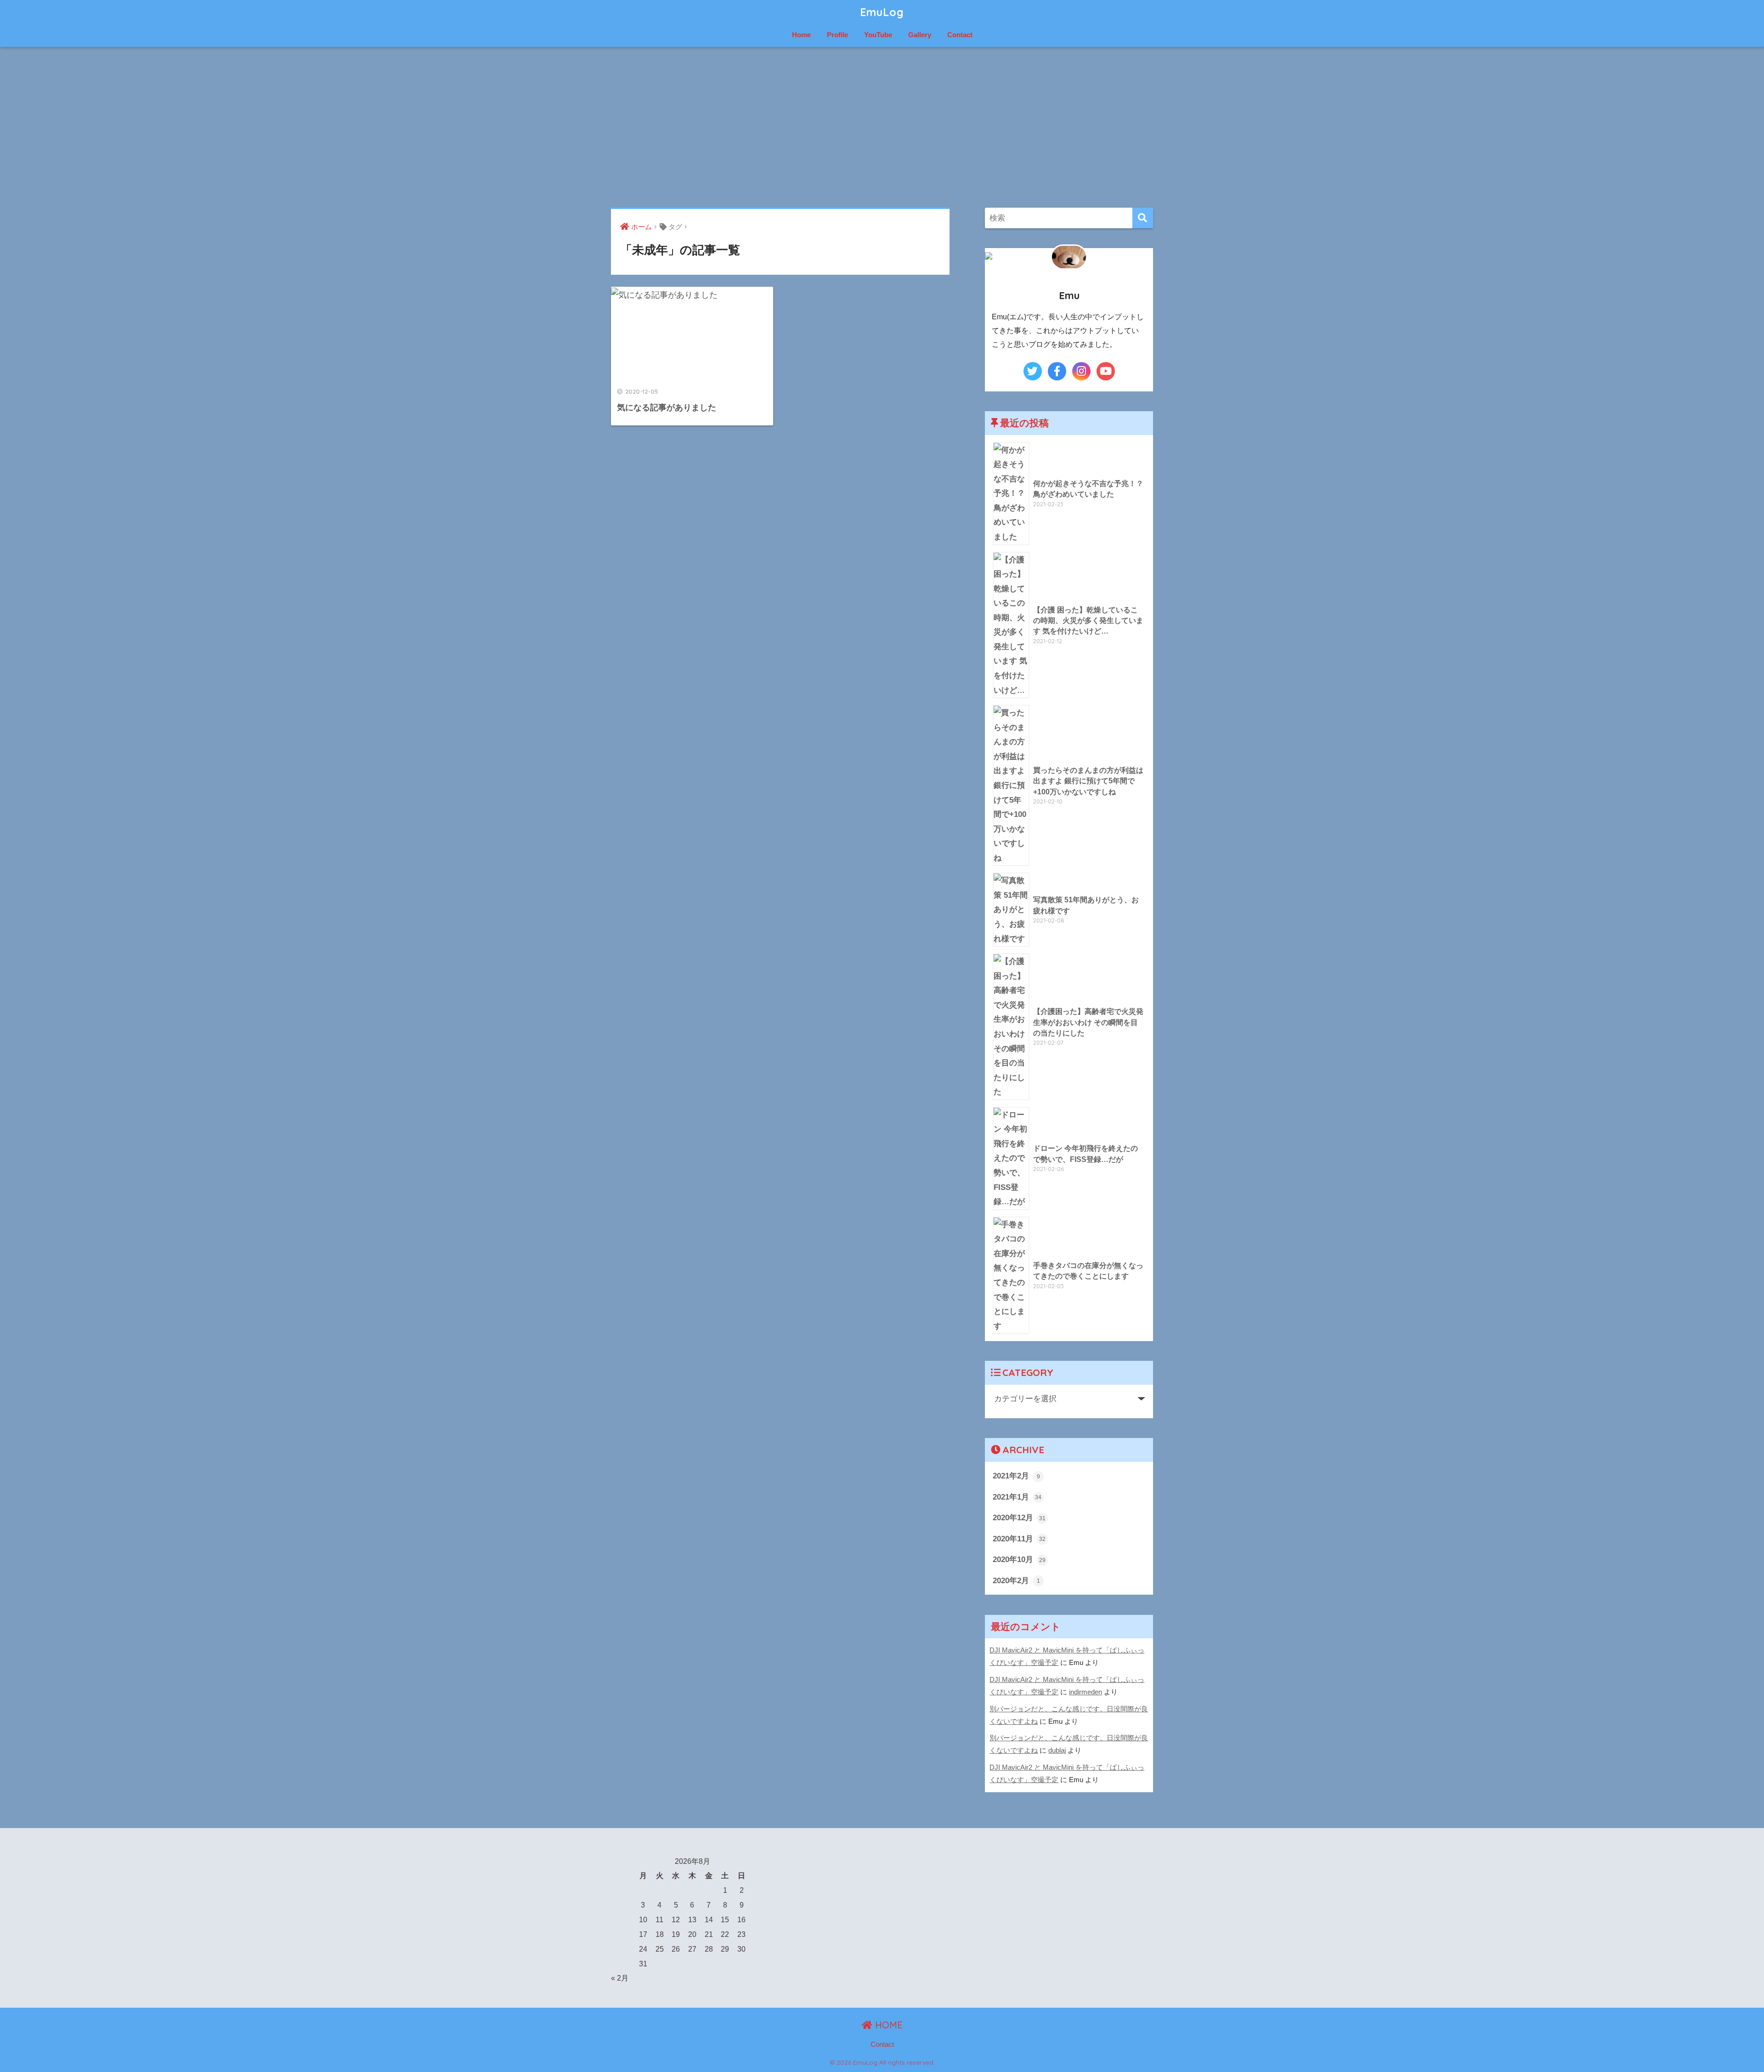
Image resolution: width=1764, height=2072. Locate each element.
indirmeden (1086, 1692)
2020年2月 (1016, 1580)
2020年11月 (1019, 1539)
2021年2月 (1016, 1476)
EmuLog (882, 12)
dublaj (1057, 1750)
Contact (960, 35)
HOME (888, 2025)
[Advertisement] (882, 127)
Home (801, 35)
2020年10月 (1019, 1559)
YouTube (878, 35)
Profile (837, 35)
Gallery (920, 35)
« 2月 (620, 1978)
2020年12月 (1019, 1517)
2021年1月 (1017, 1497)
